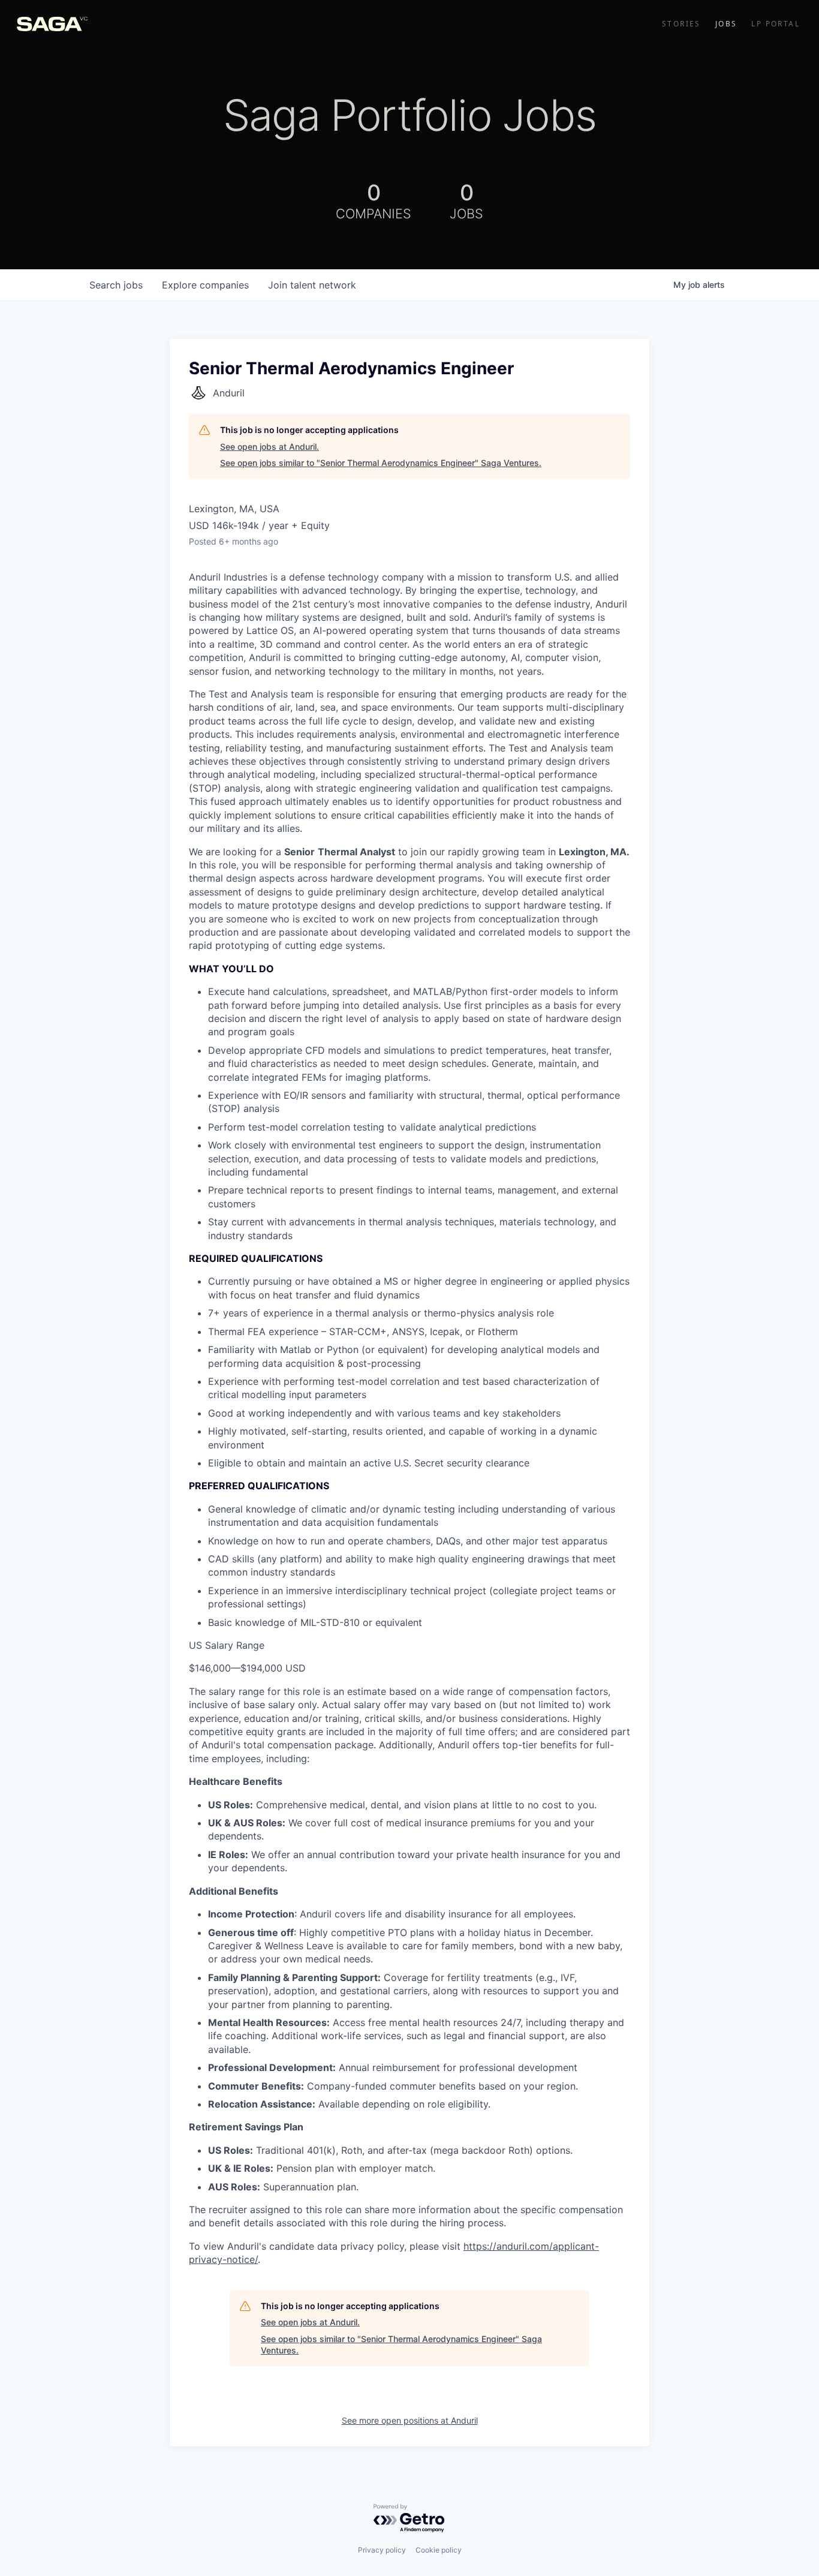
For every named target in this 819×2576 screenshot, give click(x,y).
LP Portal (776, 24)
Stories (681, 24)
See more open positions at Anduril (410, 2420)
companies (205, 285)
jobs (116, 285)
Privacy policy (382, 2550)
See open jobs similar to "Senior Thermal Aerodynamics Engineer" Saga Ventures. (381, 463)
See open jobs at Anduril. (270, 447)
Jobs (726, 24)
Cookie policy (439, 2550)
